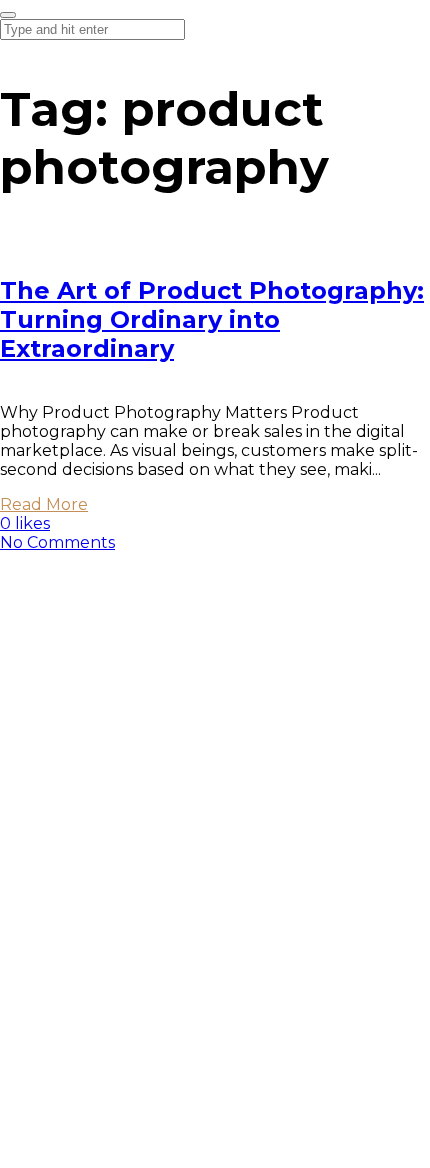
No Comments (57, 542)
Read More (44, 504)
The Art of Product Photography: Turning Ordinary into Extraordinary (212, 319)
